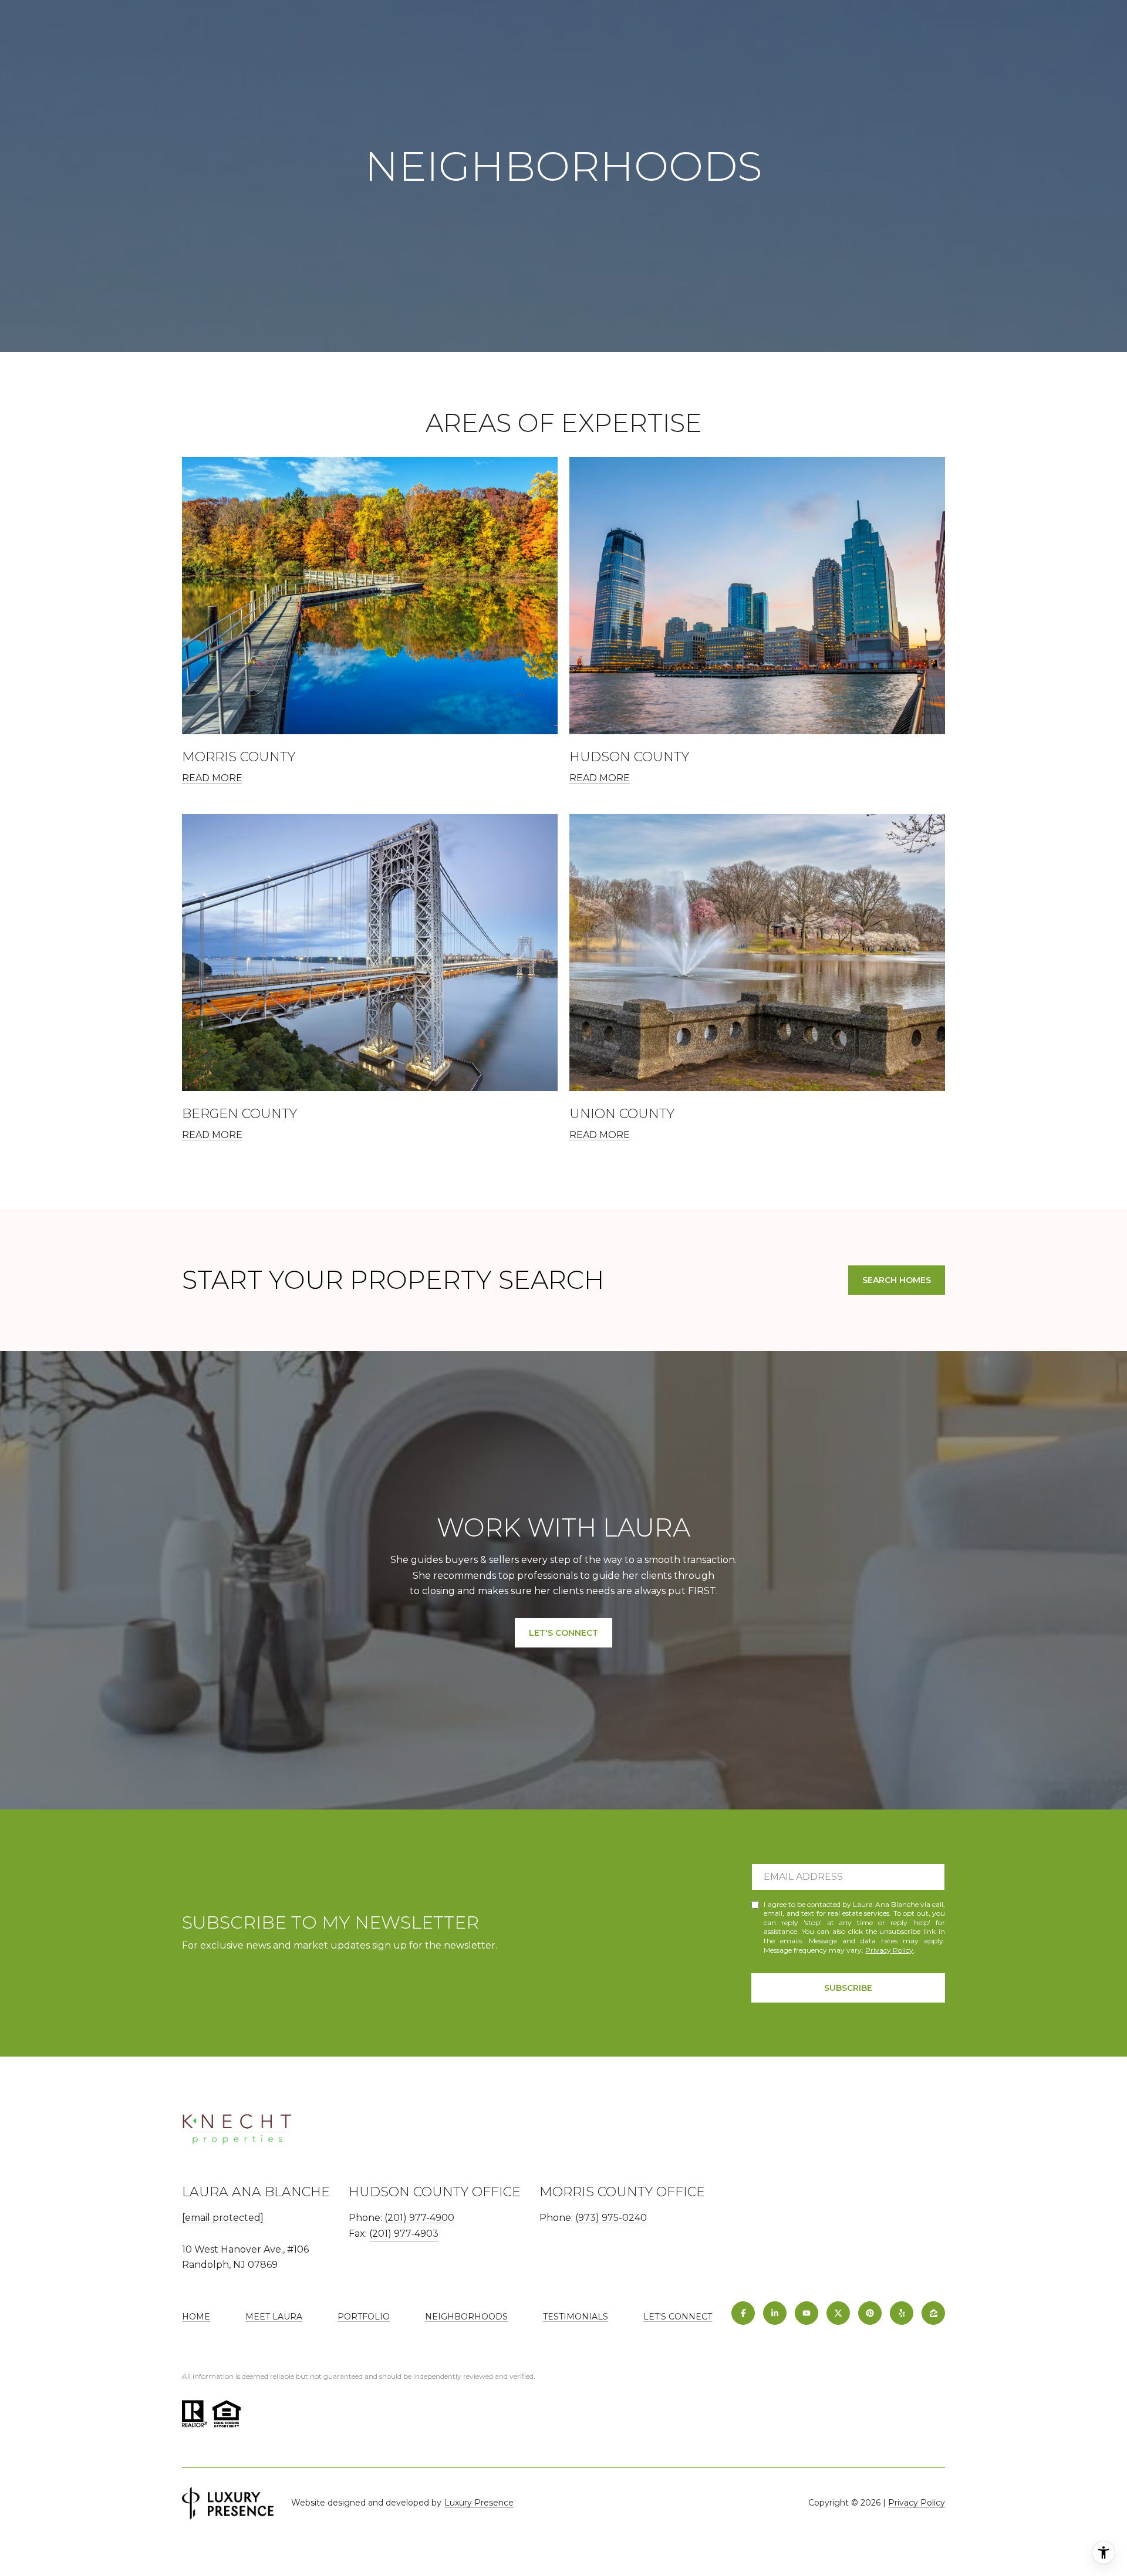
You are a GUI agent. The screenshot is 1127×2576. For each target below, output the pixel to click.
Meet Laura (274, 2317)
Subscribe (848, 1988)
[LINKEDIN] (775, 2313)
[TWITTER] (838, 2313)
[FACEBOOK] (743, 2313)
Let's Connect (678, 2317)
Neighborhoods (466, 2317)
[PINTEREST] (870, 2313)
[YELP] (902, 2313)
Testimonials (576, 2317)
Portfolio (364, 2317)
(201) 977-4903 (404, 2234)
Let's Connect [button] (563, 1633)
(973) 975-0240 (611, 2218)
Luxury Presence (479, 2503)
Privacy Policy (889, 1950)
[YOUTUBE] (807, 2313)
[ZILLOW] (933, 2313)
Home (196, 2317)
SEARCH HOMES (897, 1280)
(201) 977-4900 (419, 2218)
